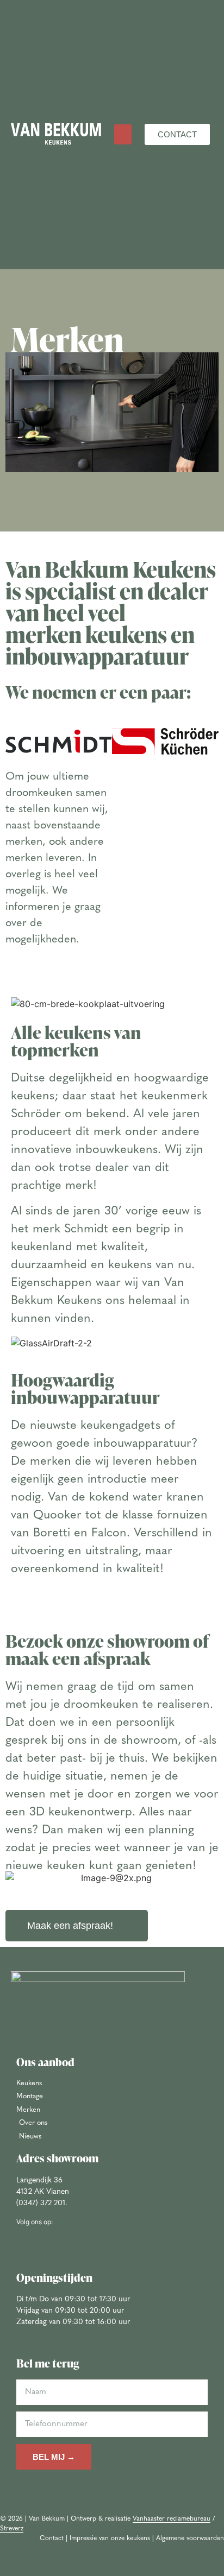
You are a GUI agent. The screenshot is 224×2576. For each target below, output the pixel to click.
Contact (52, 2539)
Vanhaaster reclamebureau (172, 2519)
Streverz (12, 2529)
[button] (123, 135)
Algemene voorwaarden (190, 2539)
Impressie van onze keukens (110, 2539)
